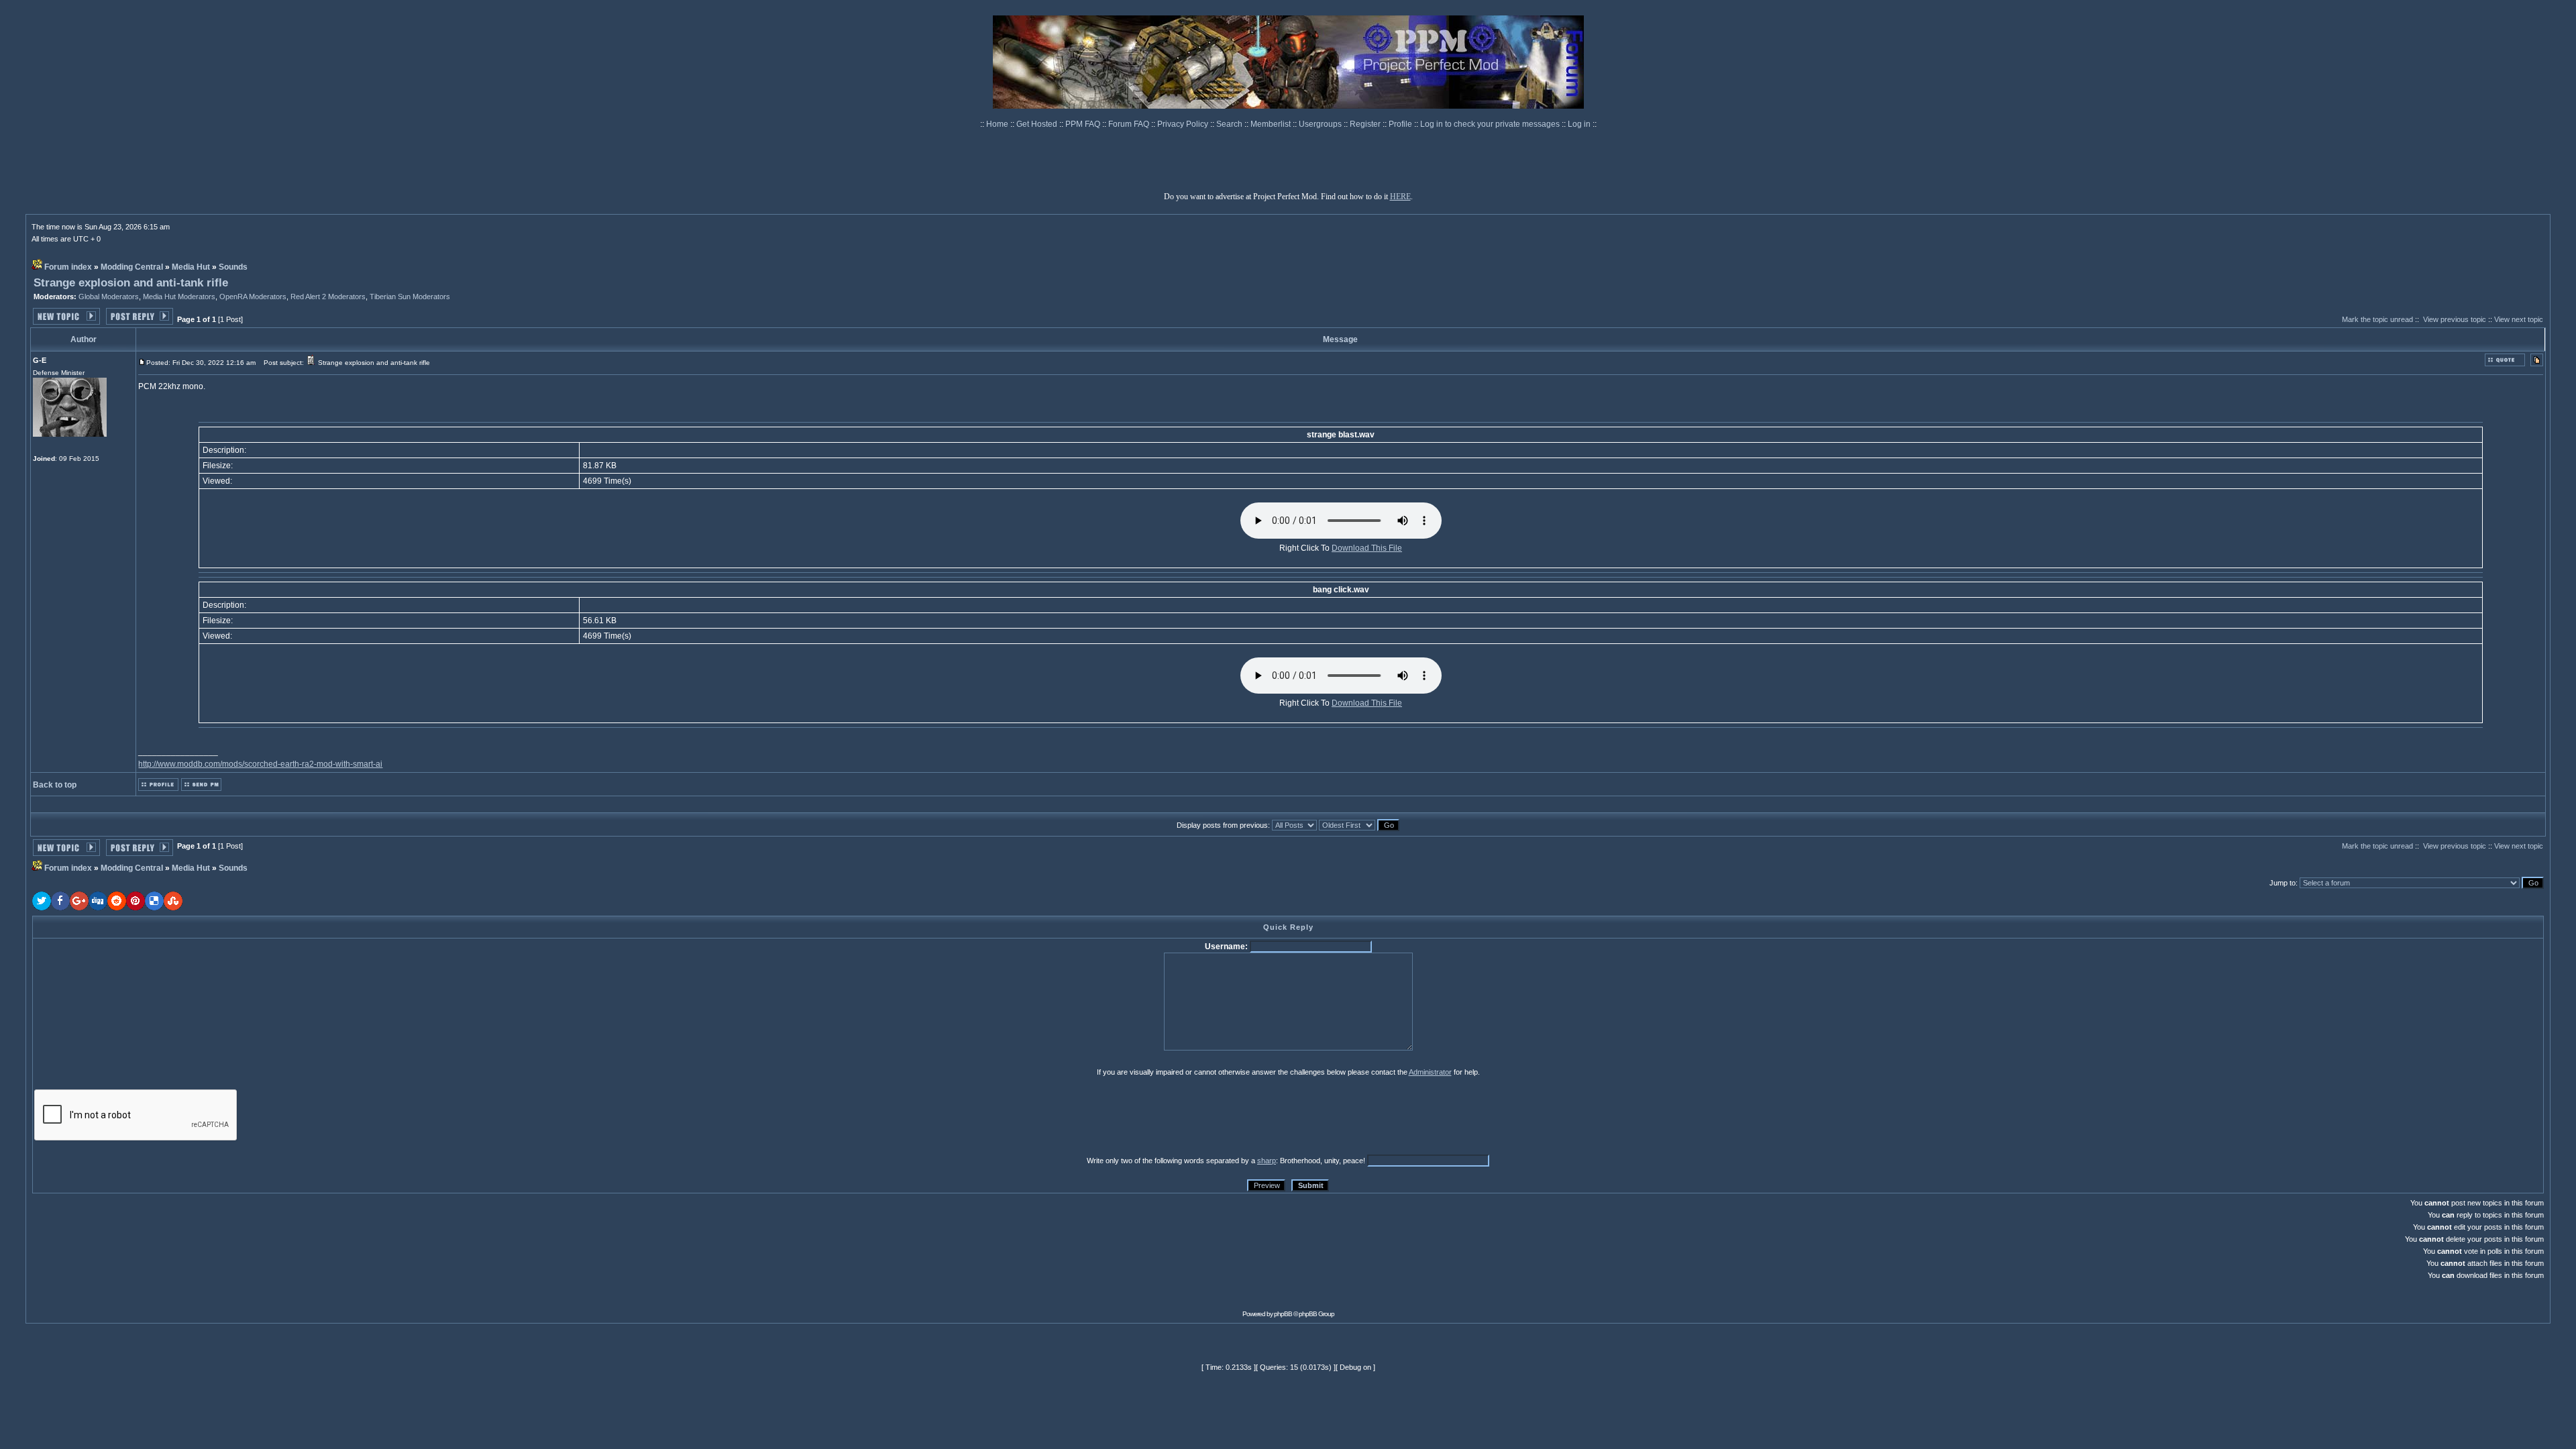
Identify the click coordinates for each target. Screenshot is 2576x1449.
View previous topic (2455, 319)
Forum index (68, 267)
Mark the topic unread (2377, 319)
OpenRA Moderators (253, 297)
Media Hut (191, 267)
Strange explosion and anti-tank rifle (131, 283)
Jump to (2283, 883)
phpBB (1283, 1314)
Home (998, 124)
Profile (1401, 124)
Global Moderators (109, 297)
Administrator (1430, 1072)
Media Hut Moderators (179, 297)
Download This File (1367, 548)
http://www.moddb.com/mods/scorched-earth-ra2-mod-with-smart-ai (260, 764)
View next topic (2519, 319)
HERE (1400, 197)
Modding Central (132, 267)
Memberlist (1272, 124)
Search (1230, 124)
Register (1366, 124)
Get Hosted (1038, 124)
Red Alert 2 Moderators (328, 297)
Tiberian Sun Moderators (410, 297)
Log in (1579, 124)
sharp (1267, 1161)
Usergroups (1321, 124)
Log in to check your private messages (1491, 124)
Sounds (233, 267)
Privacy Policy (1184, 124)
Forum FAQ (1130, 124)
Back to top (55, 785)
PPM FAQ (1084, 124)
